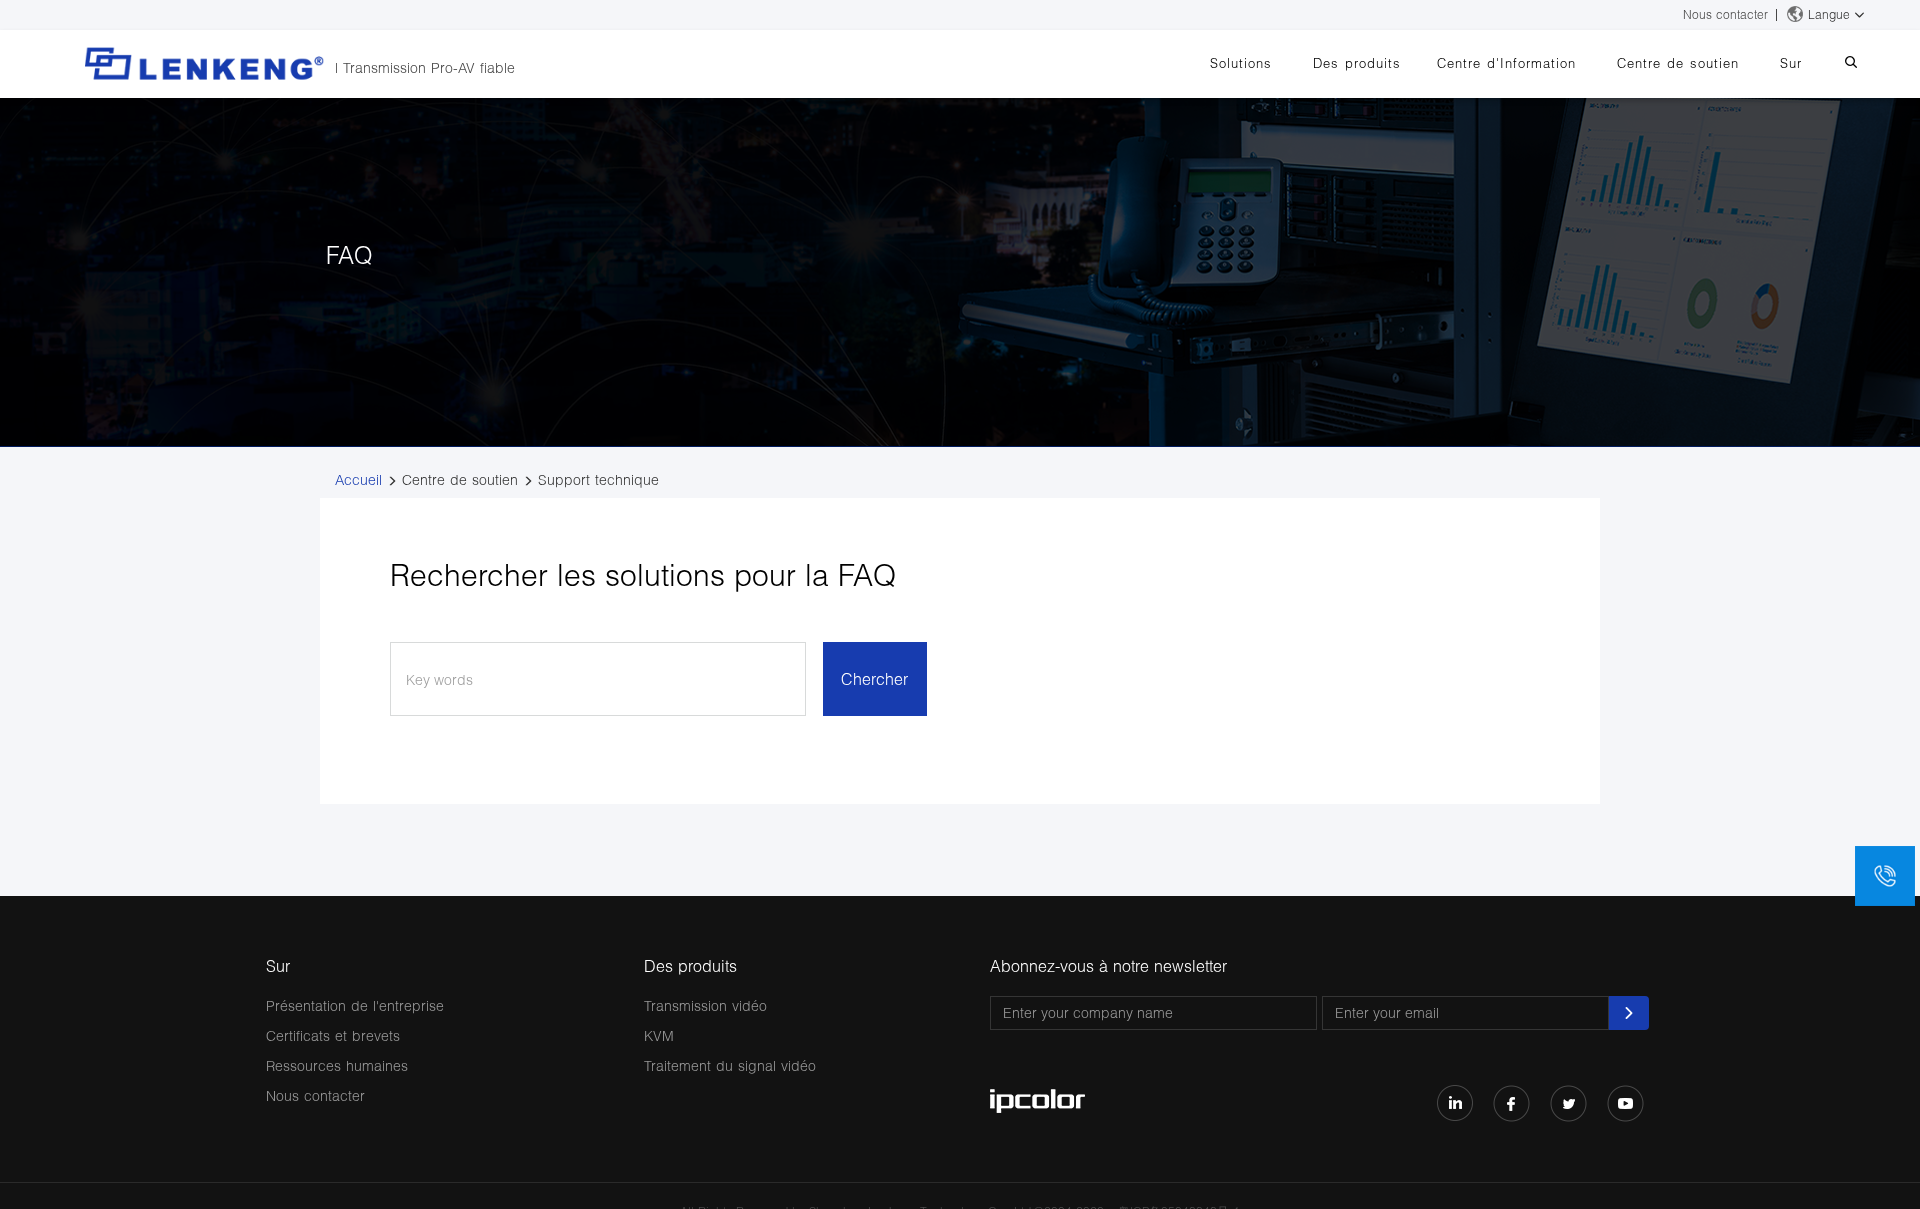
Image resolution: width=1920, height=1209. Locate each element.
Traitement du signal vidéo (730, 1065)
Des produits (1357, 63)
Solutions (1241, 63)
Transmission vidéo (705, 1005)
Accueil (358, 479)
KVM (659, 1035)
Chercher (874, 678)
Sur (1791, 63)
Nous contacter (1725, 14)
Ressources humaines (337, 1065)
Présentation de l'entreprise (355, 1005)
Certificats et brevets (333, 1035)
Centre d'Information (1506, 63)
